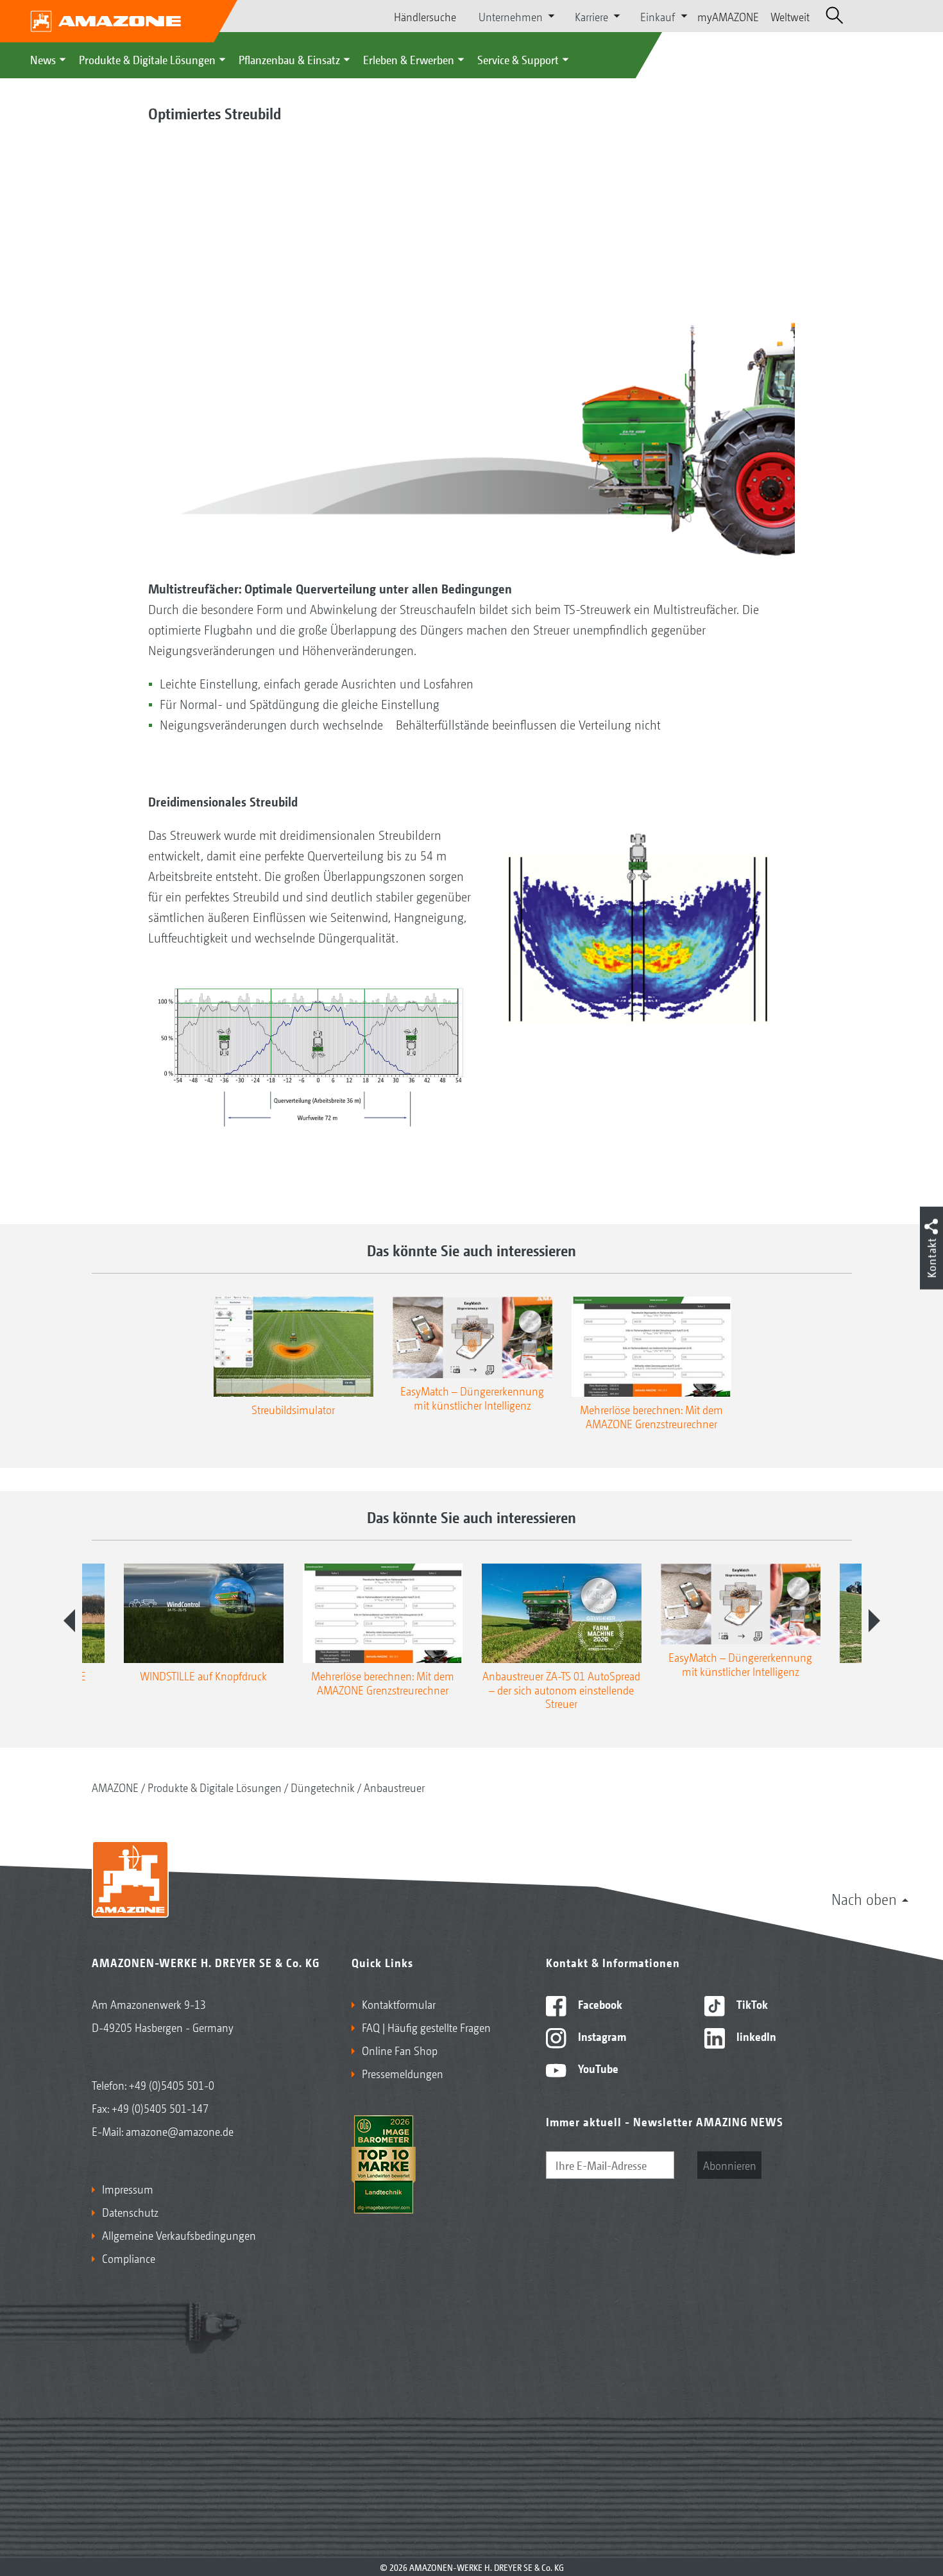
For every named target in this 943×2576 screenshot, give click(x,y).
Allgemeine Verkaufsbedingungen (179, 2235)
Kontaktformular (399, 2004)
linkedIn (755, 2036)
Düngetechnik (323, 1787)
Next (874, 1621)
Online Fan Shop (400, 2050)
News (43, 59)
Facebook (599, 2004)
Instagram (601, 2036)
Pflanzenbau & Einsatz (289, 59)
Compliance (129, 2258)
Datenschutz (130, 2212)
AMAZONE (115, 1787)
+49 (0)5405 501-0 (172, 2085)
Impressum (128, 2188)
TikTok (751, 2004)
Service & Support (518, 59)
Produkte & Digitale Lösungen (147, 59)
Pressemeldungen (403, 2073)
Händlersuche (425, 16)
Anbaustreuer (394, 1787)
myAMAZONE (728, 16)
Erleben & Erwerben (409, 59)
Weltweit (790, 16)
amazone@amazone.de (180, 2131)
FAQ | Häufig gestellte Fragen (426, 2027)
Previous (69, 1621)
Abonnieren (730, 2165)
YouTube (597, 2068)
